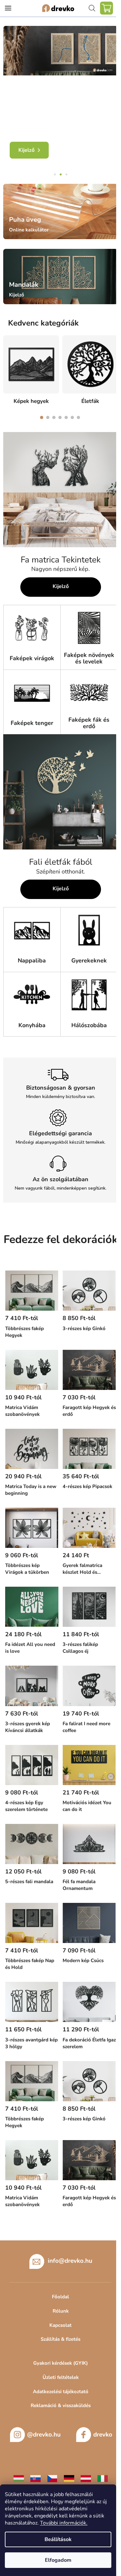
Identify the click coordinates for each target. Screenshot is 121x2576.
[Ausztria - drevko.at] (86, 2478)
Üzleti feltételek (61, 2377)
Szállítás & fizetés (60, 2339)
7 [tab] (78, 417)
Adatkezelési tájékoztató (61, 2392)
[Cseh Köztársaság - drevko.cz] (52, 2478)
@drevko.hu (44, 2435)
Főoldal (60, 2297)
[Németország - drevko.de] (69, 2478)
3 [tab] (54, 417)
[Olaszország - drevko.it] (103, 2478)
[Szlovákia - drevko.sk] (35, 2478)
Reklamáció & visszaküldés (61, 2405)
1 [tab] (42, 417)
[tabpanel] (31, 371)
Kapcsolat (60, 2325)
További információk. (64, 2523)
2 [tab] (48, 417)
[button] (10, 79)
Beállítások (58, 2539)
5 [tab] (66, 417)
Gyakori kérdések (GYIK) (60, 2363)
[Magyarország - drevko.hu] (19, 2478)
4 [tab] (60, 417)
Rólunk (61, 2311)
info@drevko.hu (70, 2261)
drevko (103, 2435)
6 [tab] (72, 417)
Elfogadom (58, 2560)
